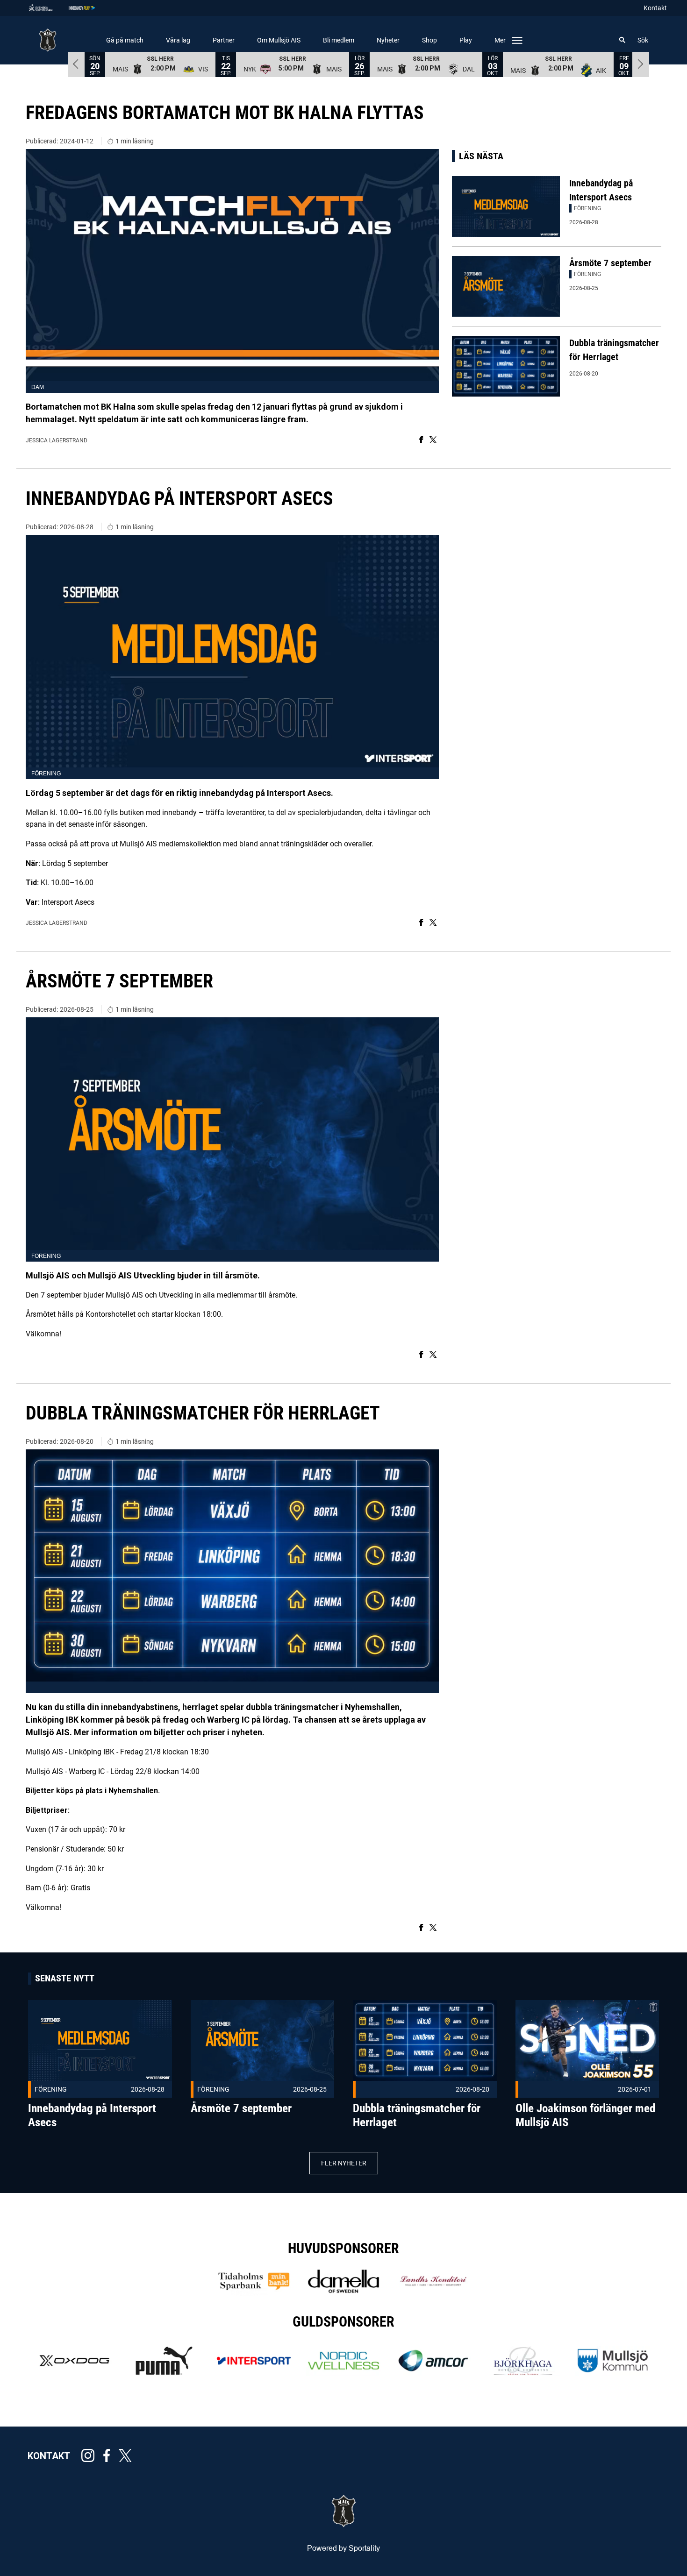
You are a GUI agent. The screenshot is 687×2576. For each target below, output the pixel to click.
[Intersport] (254, 2361)
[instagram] (91, 2455)
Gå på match (125, 40)
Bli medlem (339, 40)
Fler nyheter (344, 2163)
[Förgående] (76, 64)
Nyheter (388, 40)
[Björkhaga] (523, 2361)
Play (466, 40)
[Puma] (164, 2361)
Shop (429, 40)
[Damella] (343, 2281)
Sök (643, 40)
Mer (500, 40)
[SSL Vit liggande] (48, 8)
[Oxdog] (74, 2361)
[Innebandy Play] (89, 8)
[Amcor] (433, 2361)
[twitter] (128, 2455)
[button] (160, 64)
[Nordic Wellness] (343, 2361)
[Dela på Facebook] (421, 440)
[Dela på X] (433, 440)
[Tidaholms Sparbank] (254, 2281)
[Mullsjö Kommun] (613, 2361)
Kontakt (655, 8)
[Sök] (623, 40)
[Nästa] (641, 64)
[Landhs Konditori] (433, 2281)
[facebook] (109, 2455)
